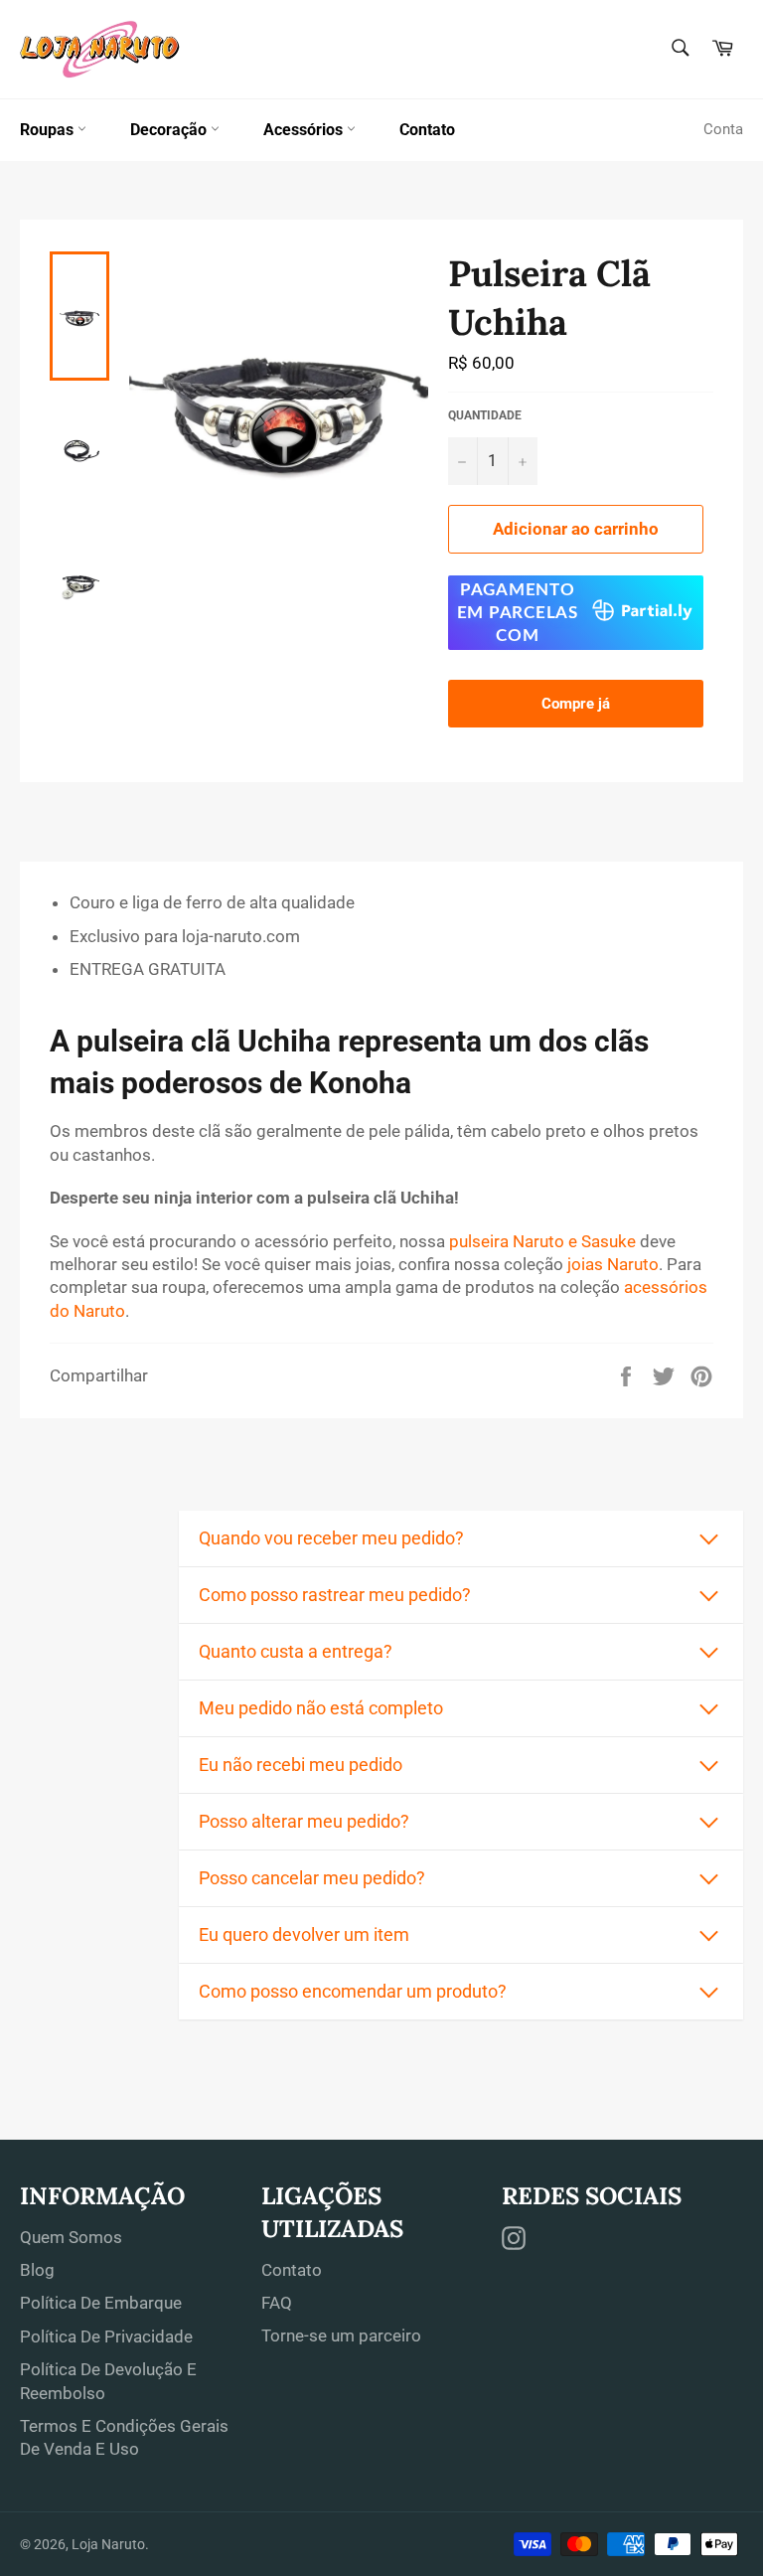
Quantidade (485, 415)
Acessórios (305, 130)
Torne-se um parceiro (341, 2335)
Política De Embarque (101, 2303)
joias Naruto (613, 1264)
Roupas (49, 130)
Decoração (170, 130)
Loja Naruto (108, 2544)
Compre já (576, 704)
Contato (427, 130)
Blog (37, 2270)
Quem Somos (71, 2237)
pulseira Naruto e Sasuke (542, 1241)
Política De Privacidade (106, 2336)
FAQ (277, 2303)
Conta (723, 129)
